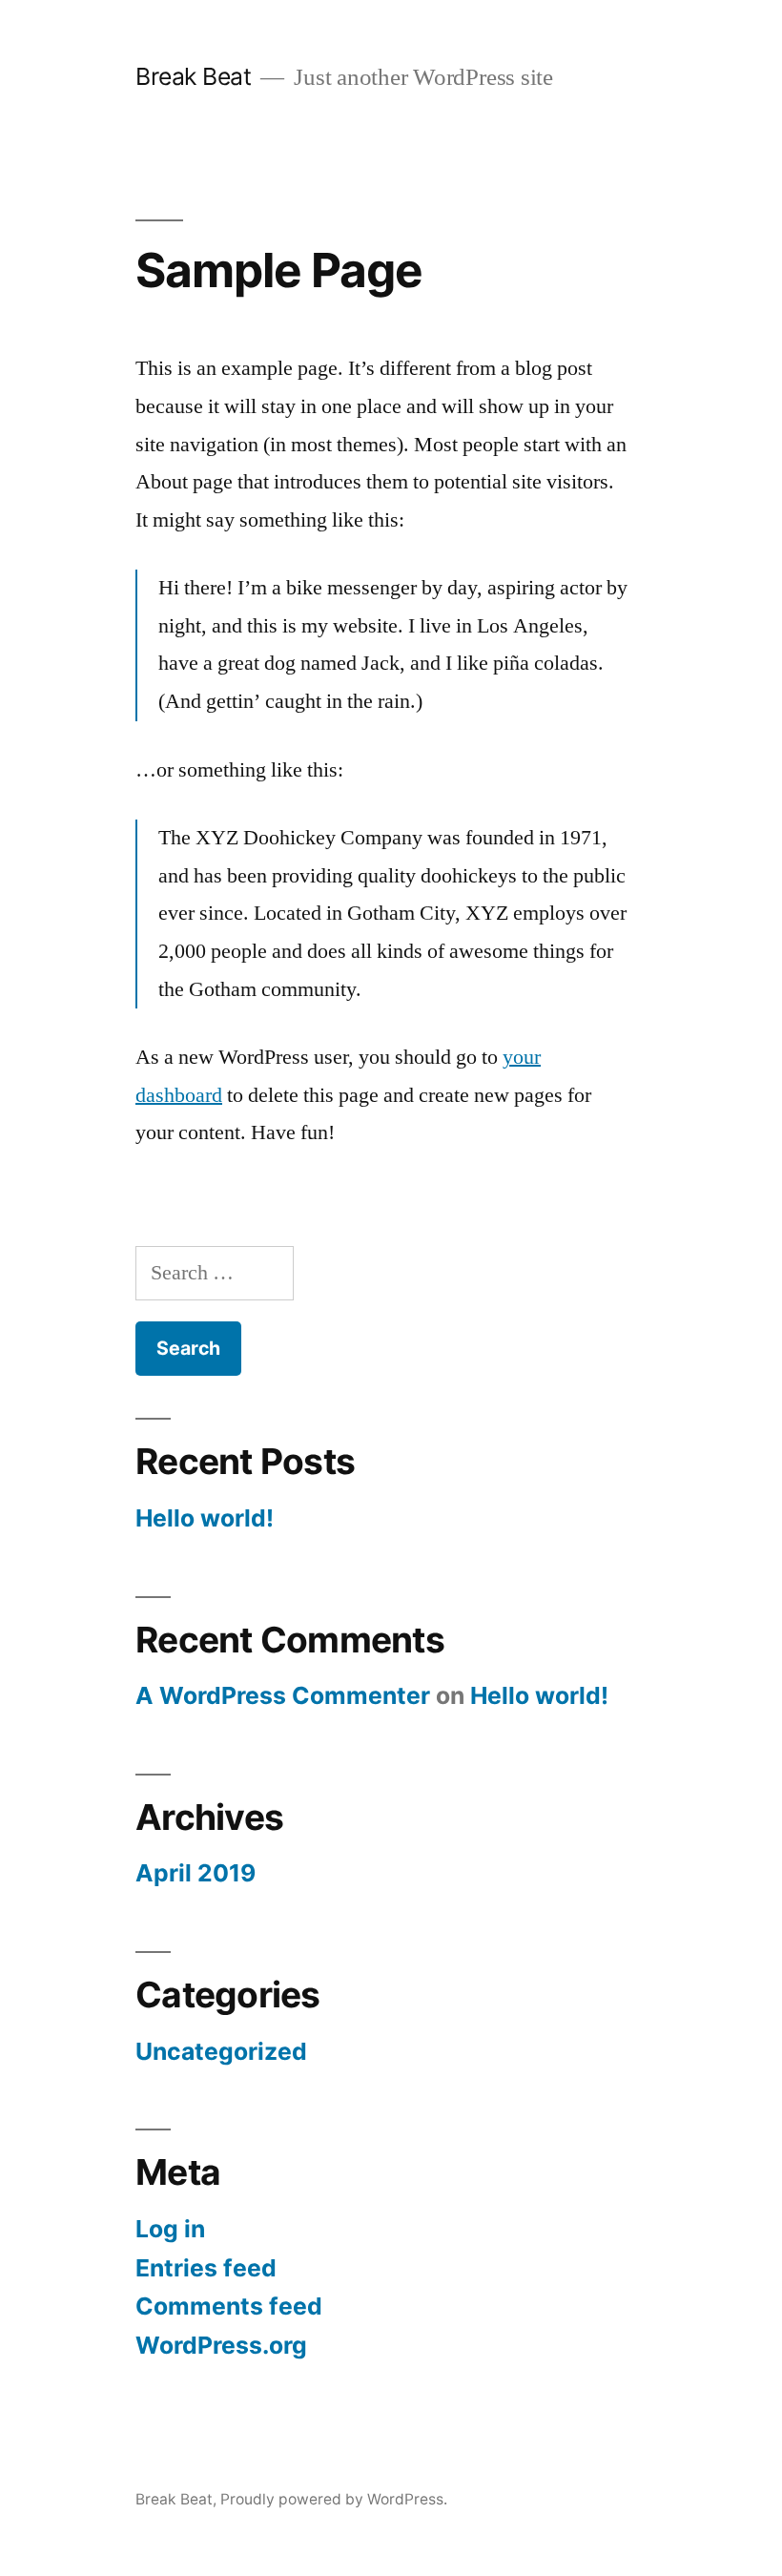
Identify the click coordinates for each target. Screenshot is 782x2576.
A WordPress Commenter (283, 1695)
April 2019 (195, 1873)
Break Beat (193, 76)
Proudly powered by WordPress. (334, 2499)
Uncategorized (221, 2051)
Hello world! (205, 1518)
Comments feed (229, 2306)
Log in (170, 2229)
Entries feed (206, 2268)
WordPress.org (221, 2345)
